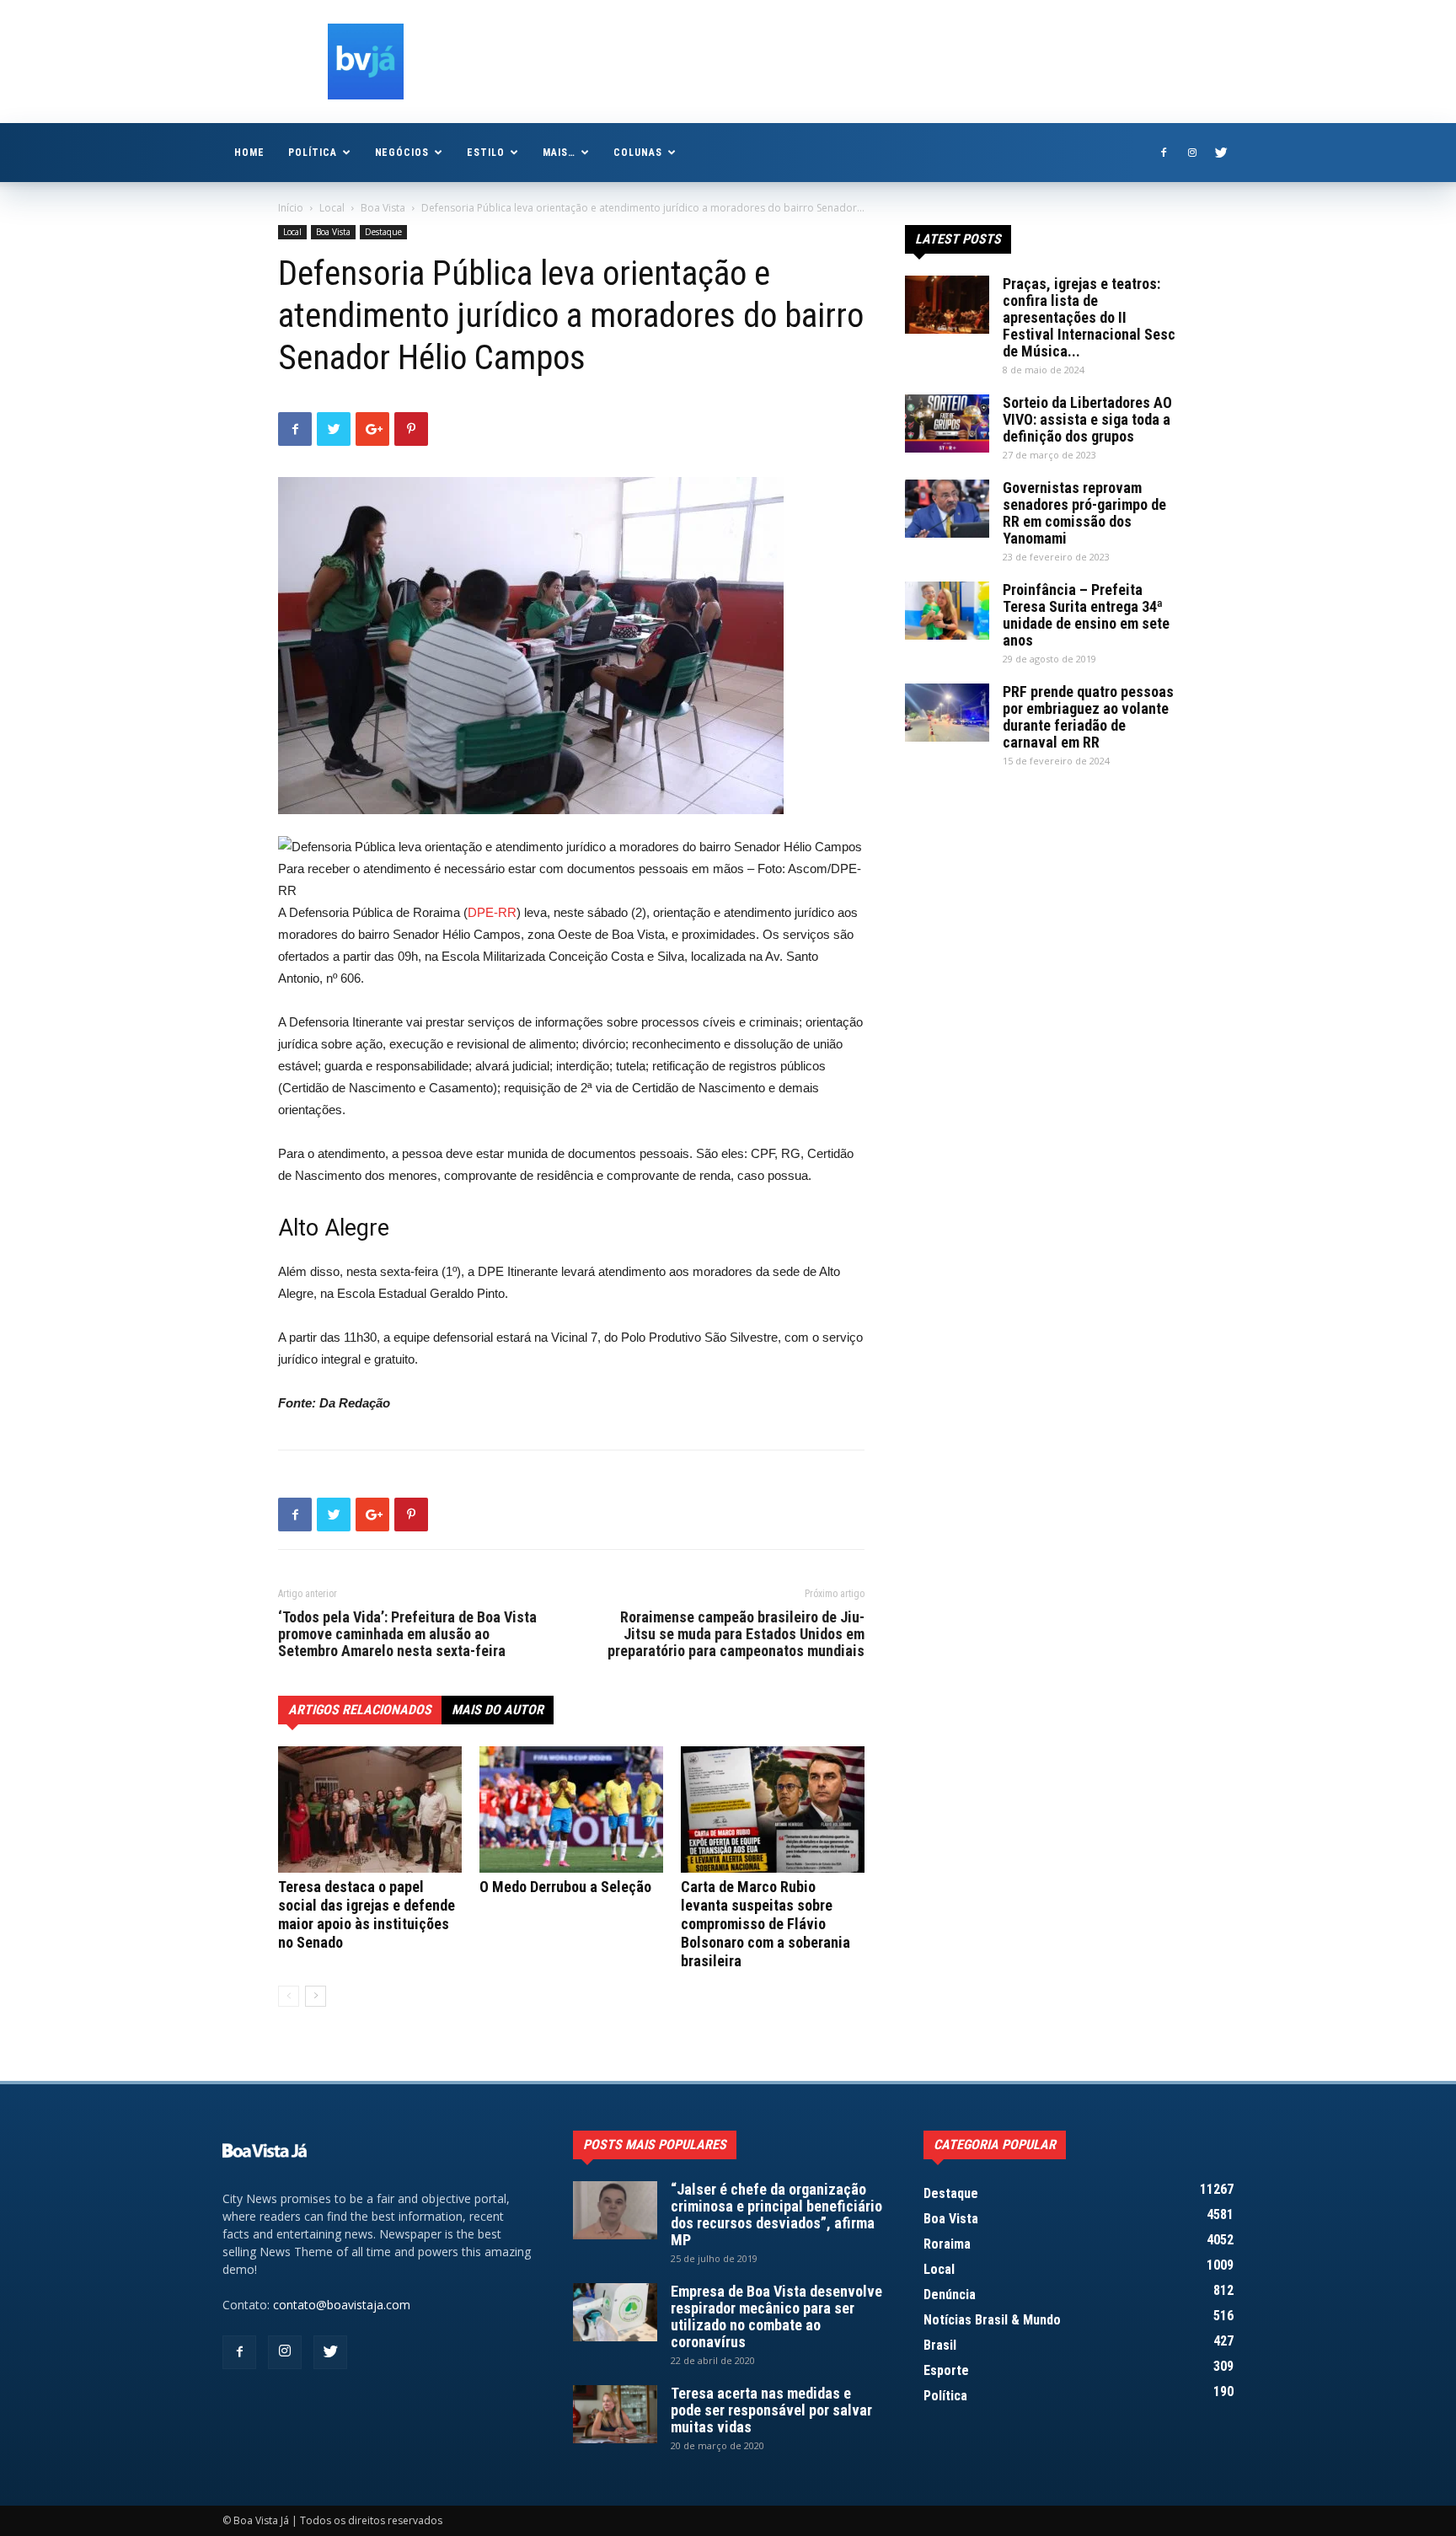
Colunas (638, 153)
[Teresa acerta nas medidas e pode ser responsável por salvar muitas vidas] (615, 2414)
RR (507, 912)
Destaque (383, 232)
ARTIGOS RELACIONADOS (360, 1710)
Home (249, 153)
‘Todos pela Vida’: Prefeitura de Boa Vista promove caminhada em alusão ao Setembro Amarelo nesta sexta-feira (407, 1634)
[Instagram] (1192, 153)
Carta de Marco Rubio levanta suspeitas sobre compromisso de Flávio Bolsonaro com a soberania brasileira (765, 1924)
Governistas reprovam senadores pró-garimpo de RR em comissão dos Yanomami (1084, 513)
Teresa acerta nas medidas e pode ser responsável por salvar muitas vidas (771, 2410)
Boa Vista (383, 208)
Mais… (559, 153)
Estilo (486, 153)
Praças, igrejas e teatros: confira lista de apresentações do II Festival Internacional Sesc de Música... (1089, 317)
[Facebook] (1164, 153)
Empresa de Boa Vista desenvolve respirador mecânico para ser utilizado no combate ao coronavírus (776, 2316)
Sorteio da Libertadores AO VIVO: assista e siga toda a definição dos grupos (1087, 419)
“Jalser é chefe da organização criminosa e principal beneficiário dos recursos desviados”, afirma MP (776, 2214)
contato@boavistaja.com (342, 2305)
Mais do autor (498, 1710)
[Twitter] (1221, 153)
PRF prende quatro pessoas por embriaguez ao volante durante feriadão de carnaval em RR (1088, 717)
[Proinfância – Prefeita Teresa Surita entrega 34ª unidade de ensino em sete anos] (947, 611)
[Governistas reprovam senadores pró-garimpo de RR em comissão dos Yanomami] (947, 509)
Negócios (402, 153)
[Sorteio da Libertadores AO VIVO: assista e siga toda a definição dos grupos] (947, 424)
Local (332, 208)
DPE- (483, 912)
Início (291, 208)
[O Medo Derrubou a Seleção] (571, 1810)
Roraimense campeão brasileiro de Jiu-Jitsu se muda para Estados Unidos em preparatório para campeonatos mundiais (736, 1634)
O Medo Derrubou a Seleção (565, 1887)
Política (313, 153)
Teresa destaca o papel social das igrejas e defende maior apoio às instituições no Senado (367, 1914)
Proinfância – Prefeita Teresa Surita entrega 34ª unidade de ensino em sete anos (1086, 615)
